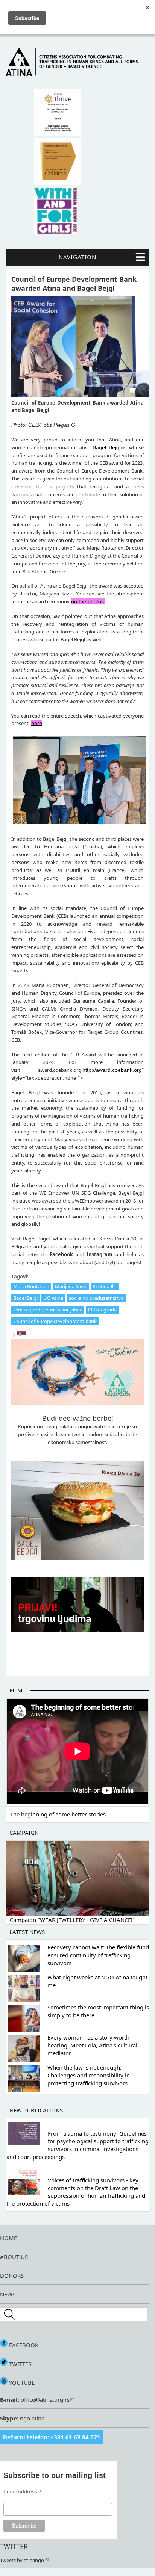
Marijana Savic (71, 1286)
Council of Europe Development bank (55, 1321)
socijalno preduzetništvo (96, 1298)
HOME (8, 2238)
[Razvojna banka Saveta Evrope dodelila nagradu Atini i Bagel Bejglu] (21, 1335)
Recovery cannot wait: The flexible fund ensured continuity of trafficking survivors (98, 1955)
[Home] (77, 74)
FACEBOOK (23, 2345)
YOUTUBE (21, 2383)
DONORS (12, 2275)
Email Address (23, 2492)
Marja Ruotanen (31, 1286)
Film (16, 1690)
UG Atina (53, 1298)
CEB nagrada (102, 1310)
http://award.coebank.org (112, 1070)
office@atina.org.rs (44, 2399)
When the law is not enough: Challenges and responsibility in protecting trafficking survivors (89, 2075)
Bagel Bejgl (25, 1298)
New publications (36, 2110)
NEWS (8, 2294)
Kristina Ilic (105, 1286)
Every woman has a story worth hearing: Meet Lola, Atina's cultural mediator (92, 2045)
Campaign (24, 1833)
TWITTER (20, 2364)
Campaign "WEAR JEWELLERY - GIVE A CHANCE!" (72, 1920)
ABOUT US (14, 2257)
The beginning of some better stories (58, 1814)
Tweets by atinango (22, 2560)
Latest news (27, 1932)
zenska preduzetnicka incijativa (48, 1310)
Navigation (77, 257)
